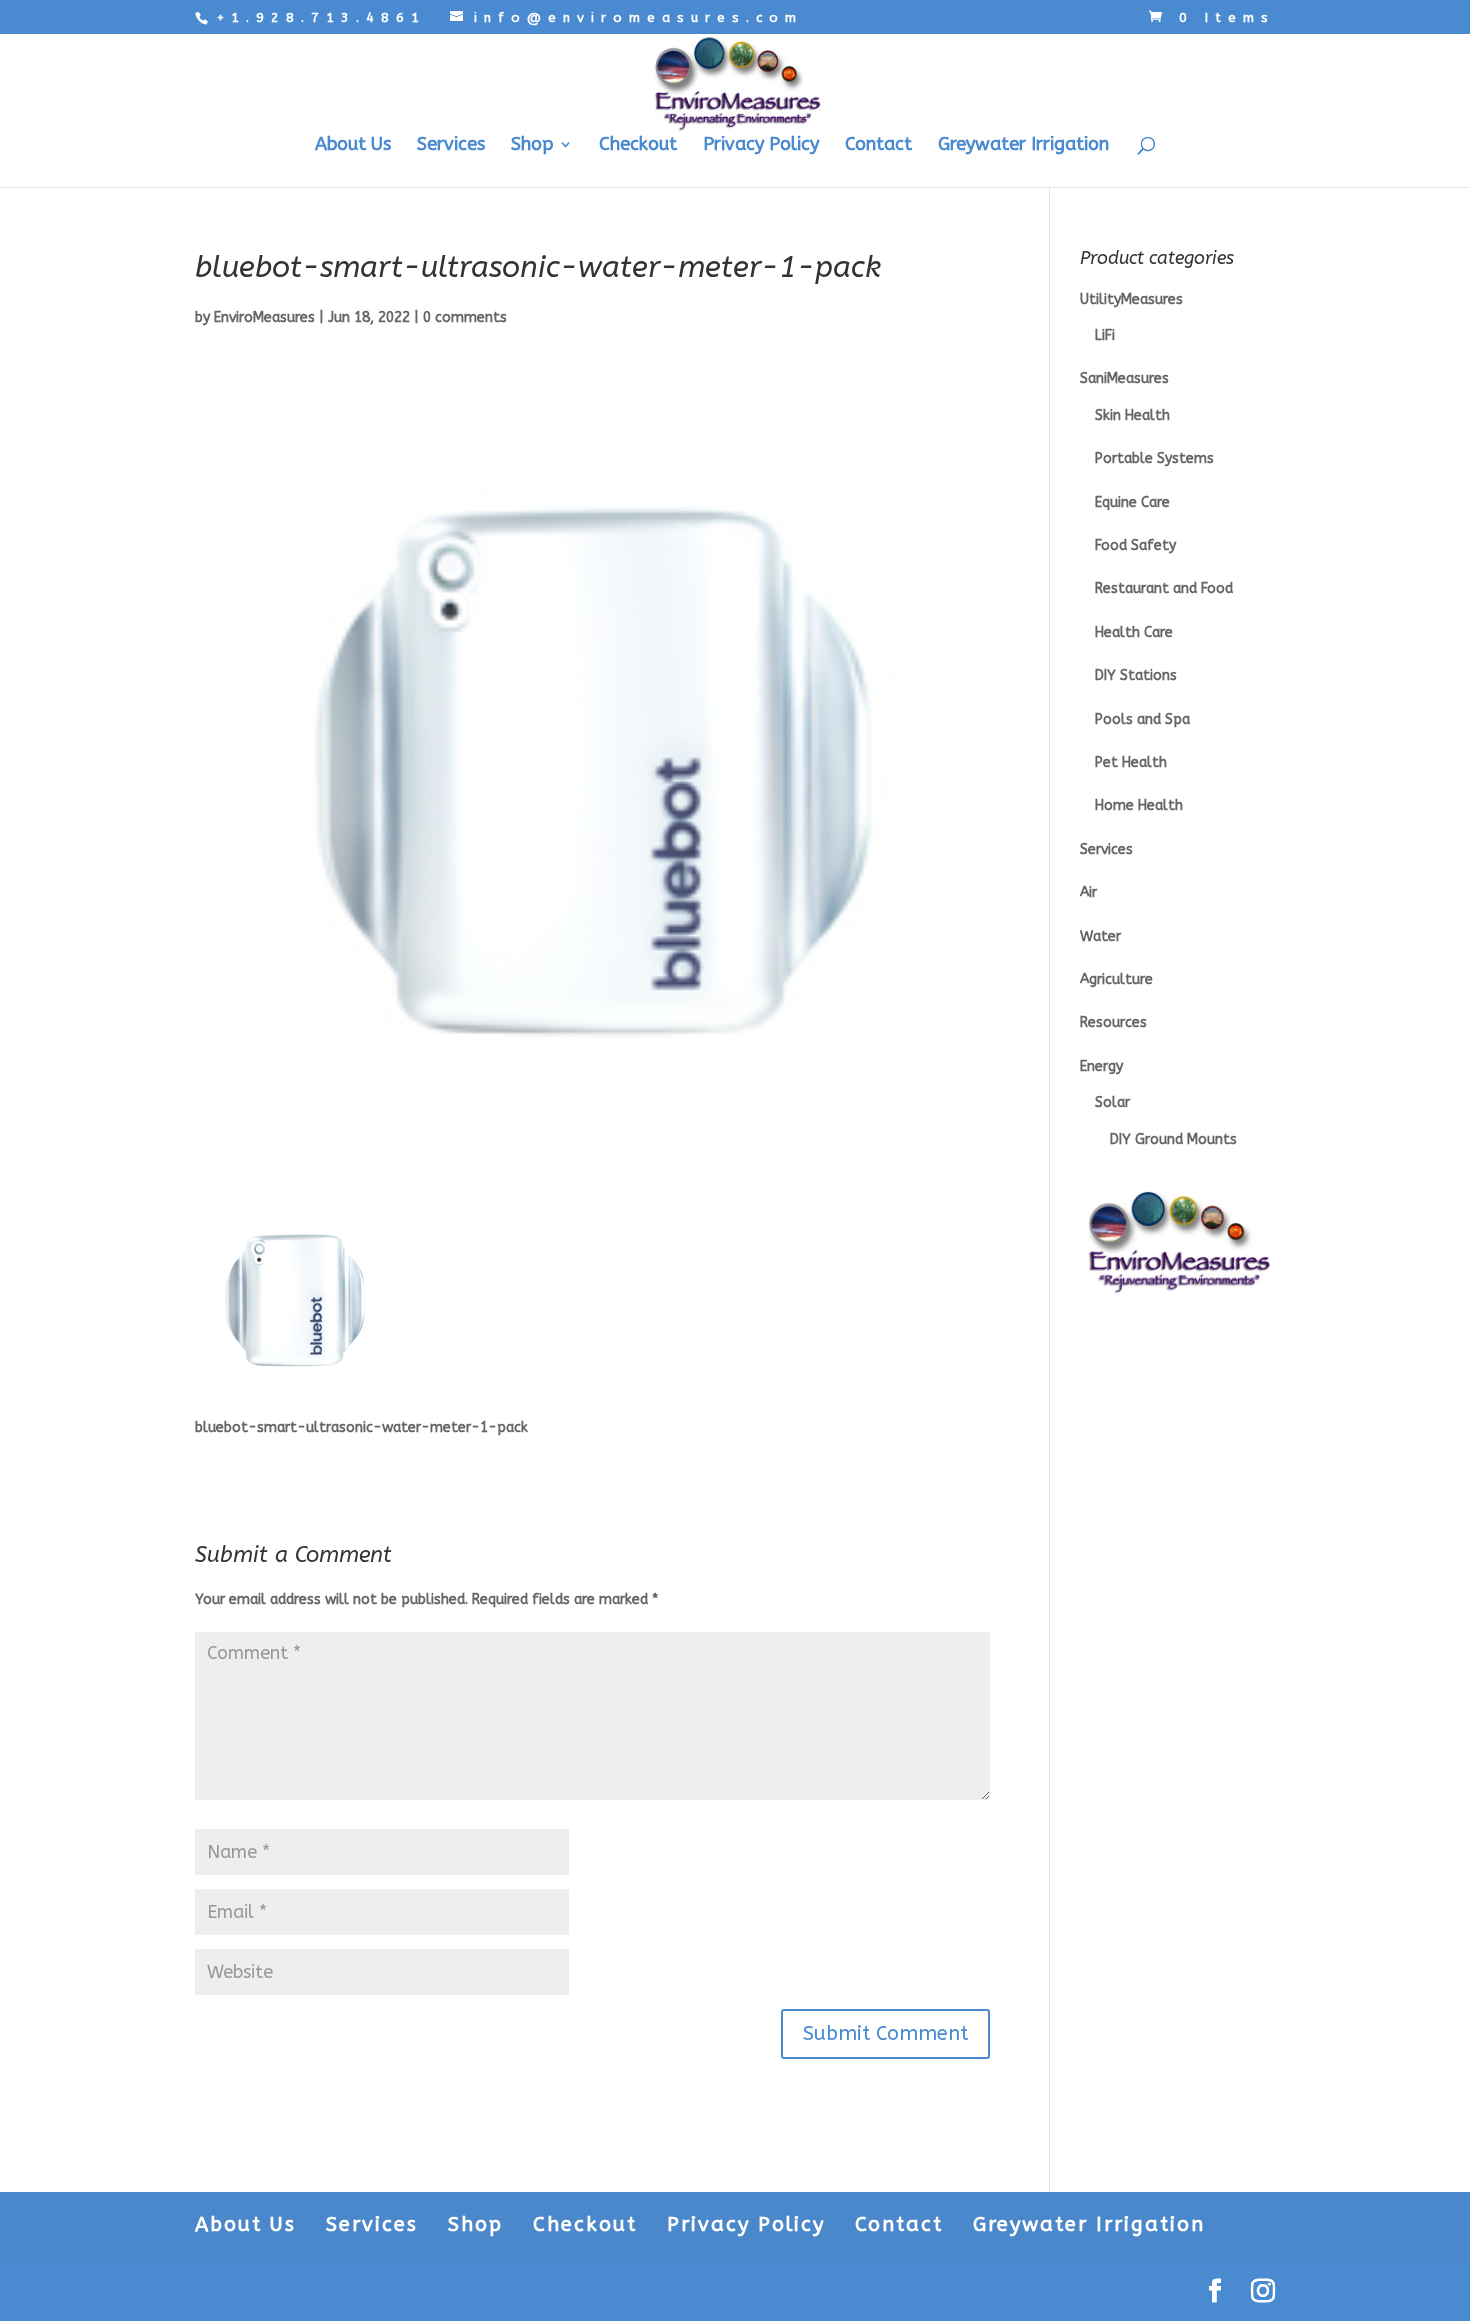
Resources (1113, 1022)
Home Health (1139, 805)
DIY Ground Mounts (1173, 1139)
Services (451, 146)
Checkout (638, 146)
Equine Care (1132, 502)
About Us (353, 146)
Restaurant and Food (1164, 588)
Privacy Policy (761, 146)
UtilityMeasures (1131, 299)
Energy (1101, 1066)
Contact (878, 146)
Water (1100, 936)
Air (1088, 892)
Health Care (1134, 632)
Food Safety (1135, 545)
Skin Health (1132, 415)
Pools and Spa (1142, 719)
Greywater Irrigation (1023, 146)
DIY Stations (1136, 675)
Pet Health (1131, 762)
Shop (532, 146)
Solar (1112, 1102)
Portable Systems (1154, 458)
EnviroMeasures (264, 317)
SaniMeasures (1124, 378)
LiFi (1105, 335)
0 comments (465, 317)
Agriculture (1116, 979)
